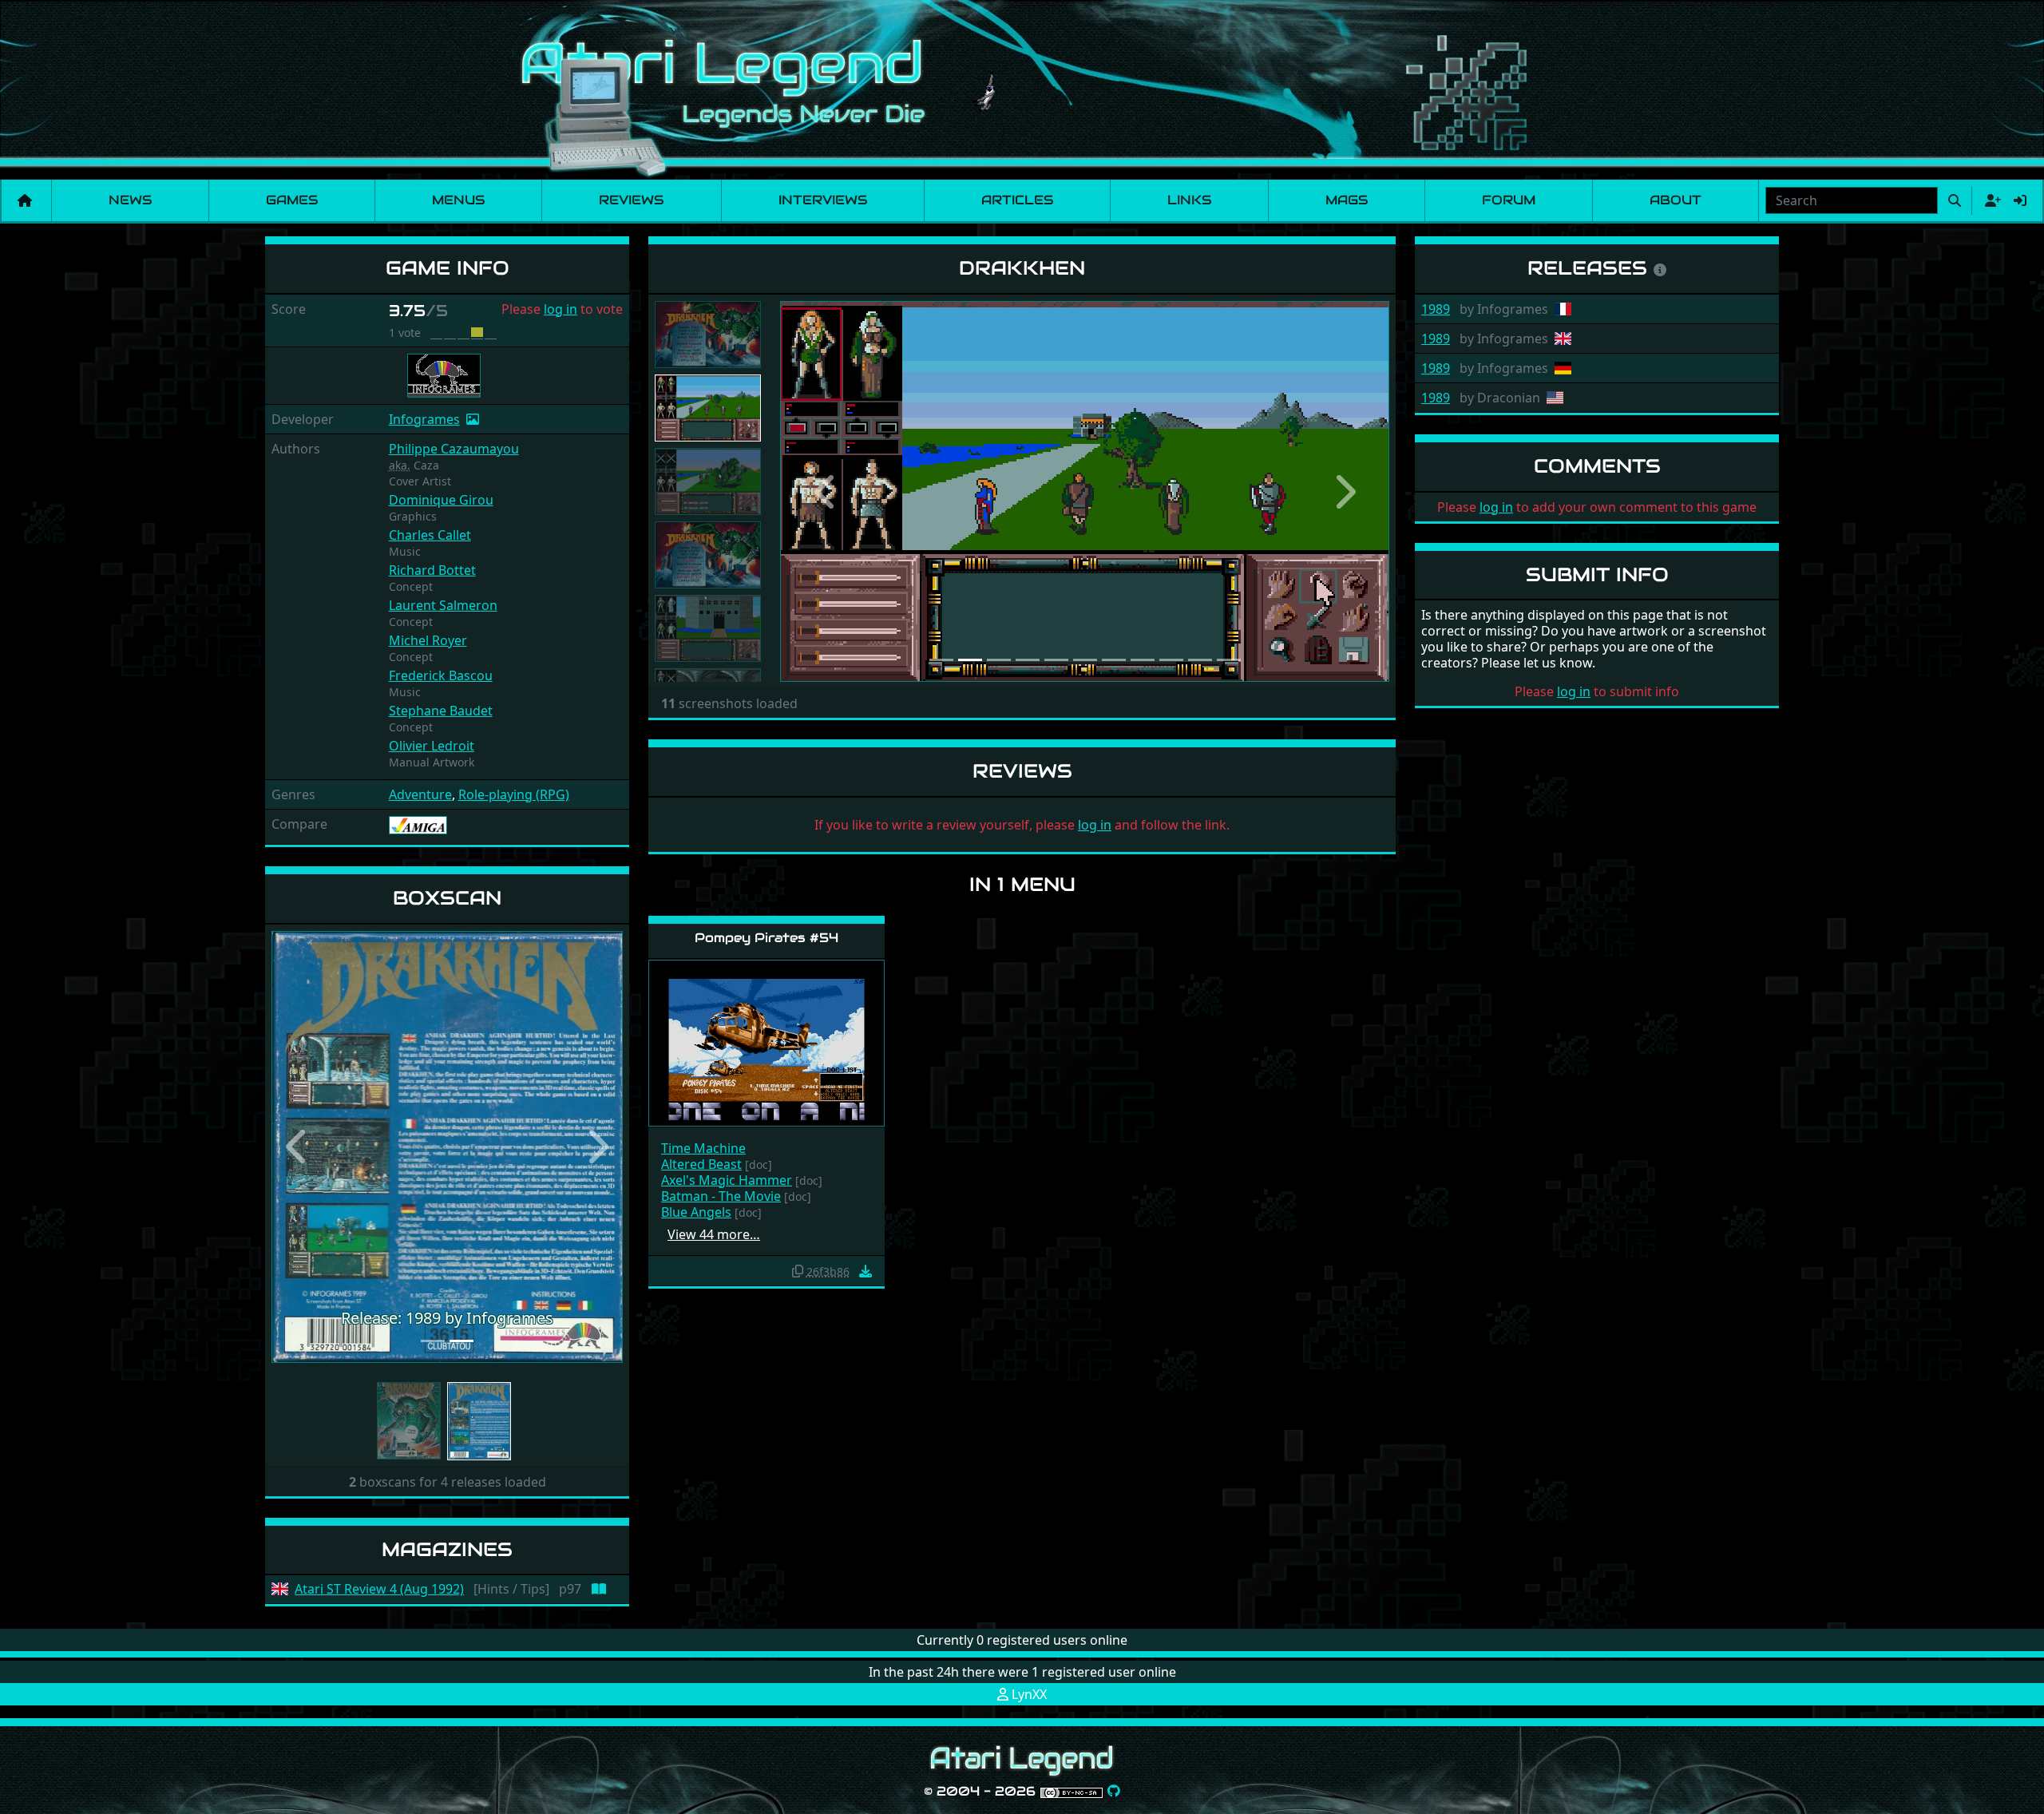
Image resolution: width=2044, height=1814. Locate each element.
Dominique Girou (441, 500)
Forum (1509, 200)
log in (561, 309)
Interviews (823, 200)
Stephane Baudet (441, 711)
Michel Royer (428, 640)
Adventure (420, 794)
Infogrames (424, 419)
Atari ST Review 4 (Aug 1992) (379, 1589)
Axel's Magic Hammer (727, 1180)
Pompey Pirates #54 (766, 938)
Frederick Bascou (441, 675)
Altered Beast (701, 1164)
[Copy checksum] (798, 1271)
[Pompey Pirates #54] (766, 1042)
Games (292, 200)
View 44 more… (714, 1234)
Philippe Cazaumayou (454, 449)
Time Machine (703, 1148)
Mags (1347, 200)
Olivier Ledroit (432, 746)
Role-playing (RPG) (514, 794)
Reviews (631, 200)
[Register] (1990, 200)
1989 (1436, 309)
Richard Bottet (432, 570)
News (130, 200)
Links (1189, 200)
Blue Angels (696, 1212)
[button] (298, 1147)
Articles (1017, 200)
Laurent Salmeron (443, 605)
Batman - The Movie (721, 1196)
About (1676, 200)
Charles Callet (430, 535)
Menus (458, 200)
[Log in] (2020, 200)
